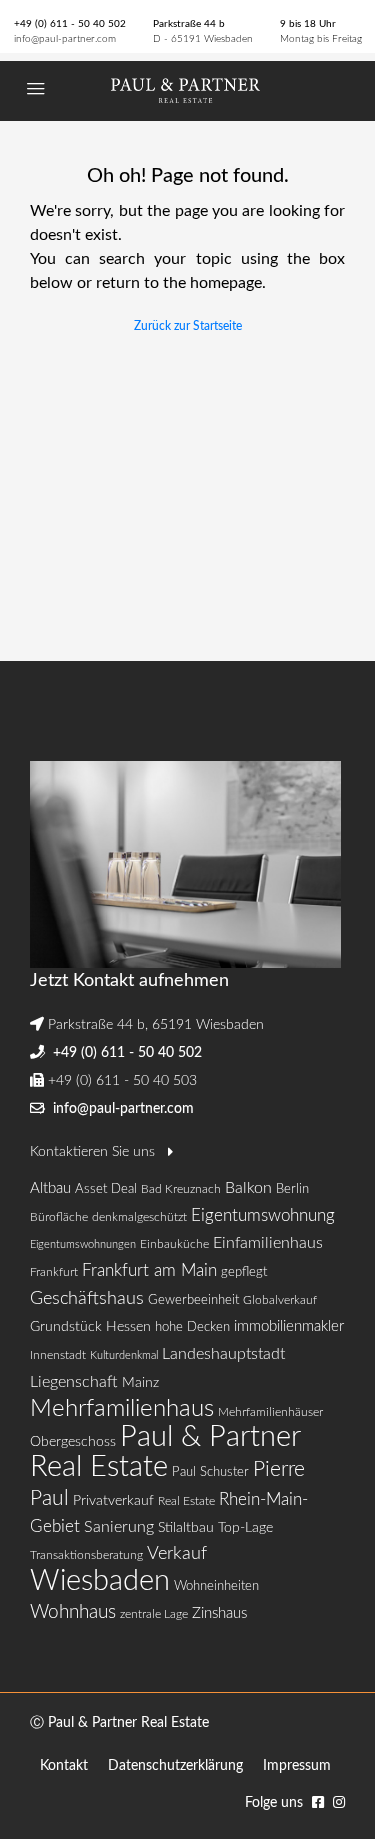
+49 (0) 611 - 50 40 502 (70, 24)
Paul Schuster (210, 1472)
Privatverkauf (113, 1500)
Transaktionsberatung (86, 1555)
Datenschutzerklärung (175, 1766)
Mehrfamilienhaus (122, 1409)
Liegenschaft (74, 1382)
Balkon (248, 1188)
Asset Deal (106, 1189)
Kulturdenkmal (124, 1355)
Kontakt (64, 1766)
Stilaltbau (186, 1528)
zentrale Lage (154, 1614)
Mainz (140, 1382)
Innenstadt (58, 1355)
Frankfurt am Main (149, 1270)
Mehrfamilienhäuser (270, 1412)
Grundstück (66, 1326)
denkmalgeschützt (139, 1217)
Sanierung (119, 1527)
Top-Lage (245, 1528)
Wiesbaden (100, 1581)
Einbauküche (174, 1244)
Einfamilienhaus (268, 1243)
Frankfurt (54, 1272)
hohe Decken (192, 1327)
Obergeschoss (73, 1442)
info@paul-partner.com (65, 39)
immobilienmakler (289, 1326)
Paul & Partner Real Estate (165, 1452)
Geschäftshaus (87, 1298)
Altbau (50, 1188)
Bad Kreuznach (181, 1189)
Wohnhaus (73, 1612)
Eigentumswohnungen (83, 1244)
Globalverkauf (280, 1300)
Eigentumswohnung (263, 1215)
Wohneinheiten (216, 1586)
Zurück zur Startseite (188, 326)
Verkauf (177, 1553)
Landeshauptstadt (223, 1354)
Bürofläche (59, 1217)
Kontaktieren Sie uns (94, 1152)
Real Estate (186, 1501)
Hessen (128, 1326)
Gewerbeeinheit (193, 1300)
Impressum (297, 1766)
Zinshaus (219, 1613)
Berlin (292, 1189)
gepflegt (244, 1272)
